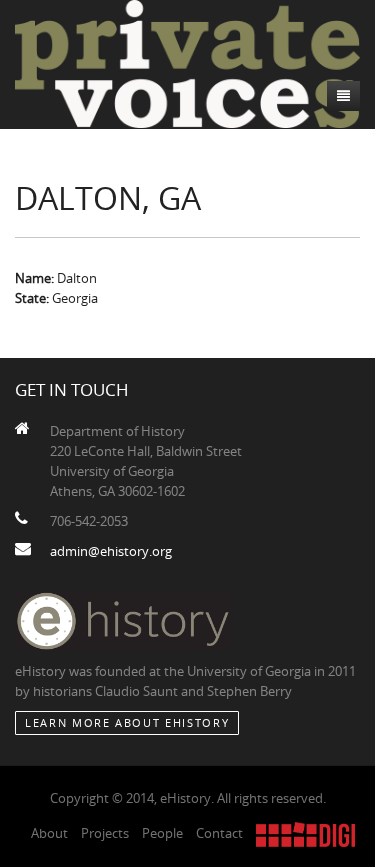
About (49, 833)
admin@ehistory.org (111, 551)
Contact (219, 833)
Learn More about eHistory (127, 722)
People (162, 833)
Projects (105, 833)
